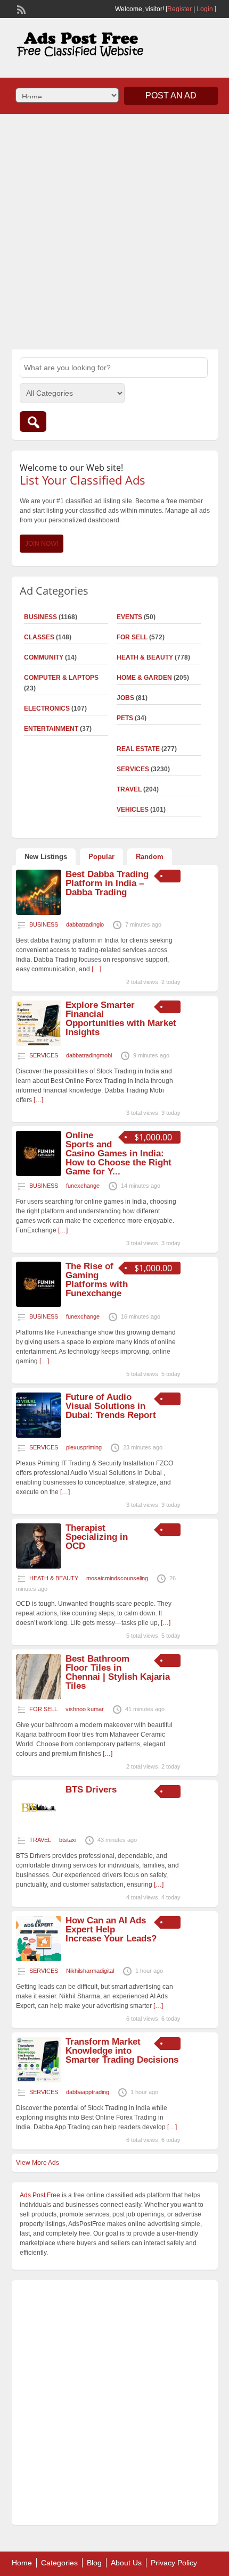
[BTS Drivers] (39, 1828)
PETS (125, 718)
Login (205, 9)
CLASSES (39, 637)
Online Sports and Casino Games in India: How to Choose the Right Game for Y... (118, 1153)
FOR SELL (132, 637)
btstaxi (68, 1840)
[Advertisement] (114, 230)
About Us (126, 2563)
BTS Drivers (91, 1790)
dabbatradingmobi (89, 1055)
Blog (94, 2563)
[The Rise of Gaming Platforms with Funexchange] (39, 1305)
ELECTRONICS (47, 708)
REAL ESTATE (138, 749)
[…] (96, 969)
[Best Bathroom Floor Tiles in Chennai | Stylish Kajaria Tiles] (39, 1697)
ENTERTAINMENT (51, 729)
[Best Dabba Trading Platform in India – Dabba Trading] (39, 913)
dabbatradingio (85, 924)
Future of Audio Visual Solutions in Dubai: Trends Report (111, 1406)
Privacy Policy (174, 2563)
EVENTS (129, 617)
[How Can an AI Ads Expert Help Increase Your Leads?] (39, 1959)
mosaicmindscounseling (117, 1578)
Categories (59, 2563)
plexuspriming (84, 1447)
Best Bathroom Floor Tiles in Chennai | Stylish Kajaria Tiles (118, 1672)
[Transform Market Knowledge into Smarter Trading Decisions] (39, 2080)
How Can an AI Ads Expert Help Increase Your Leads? (111, 1929)
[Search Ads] (33, 422)
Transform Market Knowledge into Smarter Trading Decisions (122, 2051)
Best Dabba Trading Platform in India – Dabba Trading (107, 883)
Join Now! (42, 544)
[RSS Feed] (20, 9)
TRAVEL (129, 789)
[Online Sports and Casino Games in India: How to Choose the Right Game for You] (39, 1174)
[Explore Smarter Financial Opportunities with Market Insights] (39, 1044)
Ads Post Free (40, 2195)
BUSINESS (40, 617)
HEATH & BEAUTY (145, 657)
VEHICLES (133, 810)
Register (179, 9)
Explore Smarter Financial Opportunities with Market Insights (121, 1019)
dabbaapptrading (88, 2092)
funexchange (83, 1186)
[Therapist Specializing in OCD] (39, 1566)
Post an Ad (171, 95)
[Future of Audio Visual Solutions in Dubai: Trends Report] (39, 1436)
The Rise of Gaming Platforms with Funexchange (97, 1280)
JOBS (125, 698)
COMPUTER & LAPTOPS (61, 678)
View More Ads (38, 2163)
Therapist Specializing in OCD (97, 1537)
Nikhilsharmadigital (90, 1971)
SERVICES (133, 769)
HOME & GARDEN (144, 678)
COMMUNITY (44, 657)
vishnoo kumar (85, 1709)
